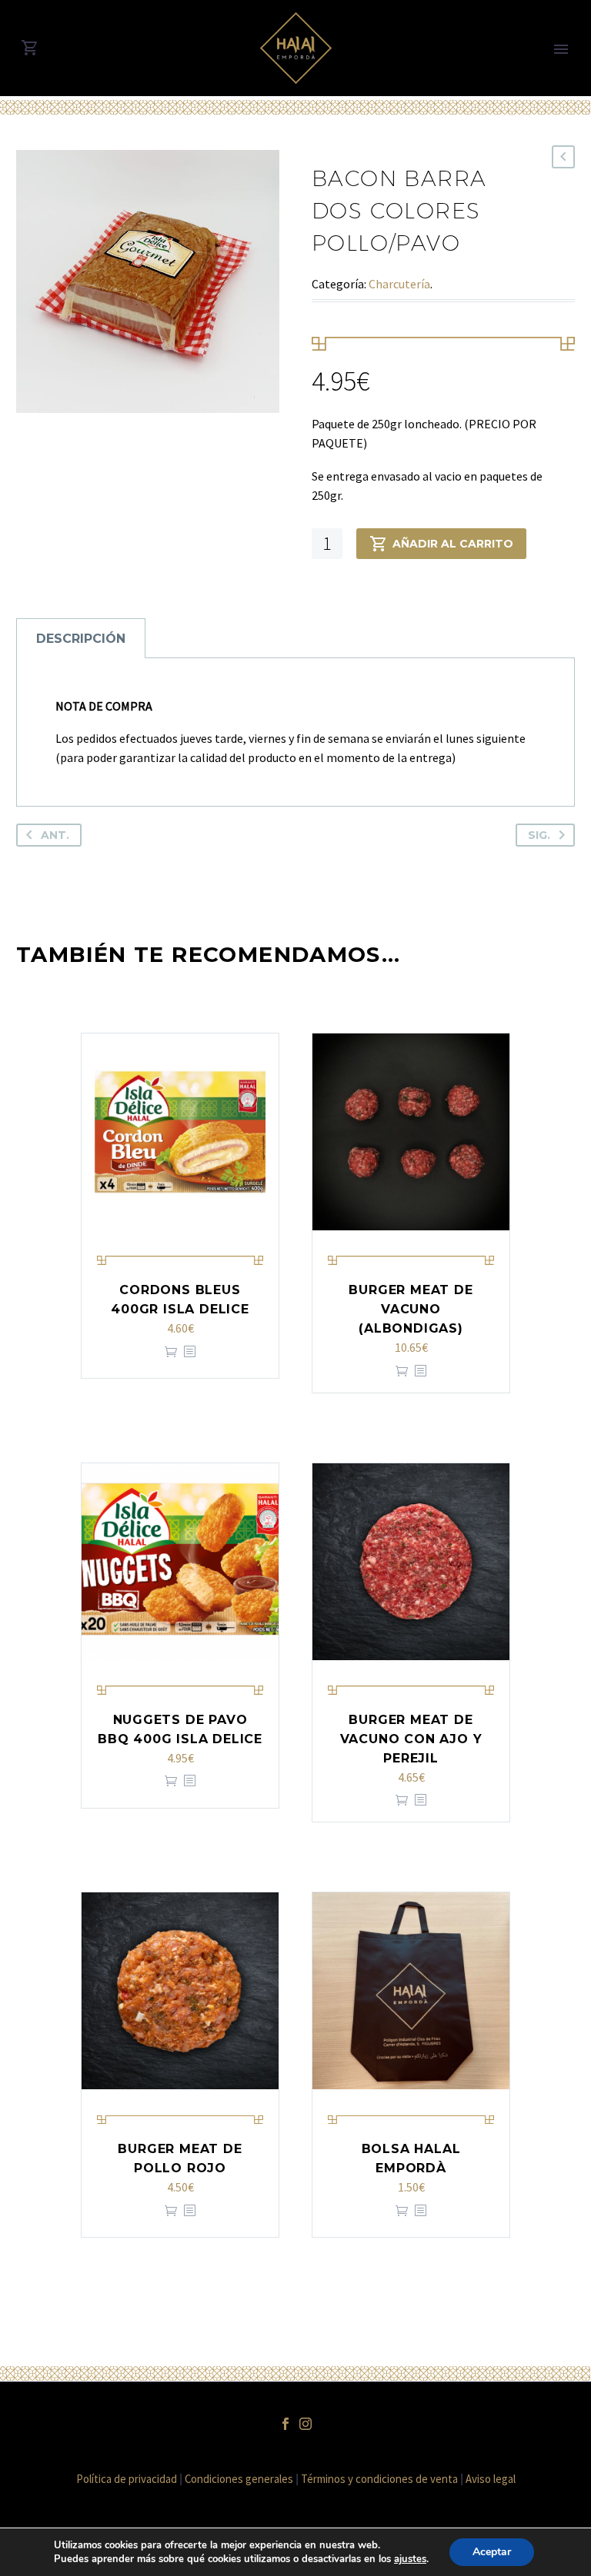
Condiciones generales (239, 2479)
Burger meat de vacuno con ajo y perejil (411, 1739)
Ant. (55, 835)
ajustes (410, 2559)
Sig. (539, 835)
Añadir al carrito (453, 544)
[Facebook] (285, 2424)
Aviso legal (491, 2479)
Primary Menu (561, 49)
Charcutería (399, 284)
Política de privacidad (127, 2479)
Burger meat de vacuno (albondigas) (411, 1309)
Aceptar (492, 2552)
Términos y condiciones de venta (379, 2479)
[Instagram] (306, 2424)
